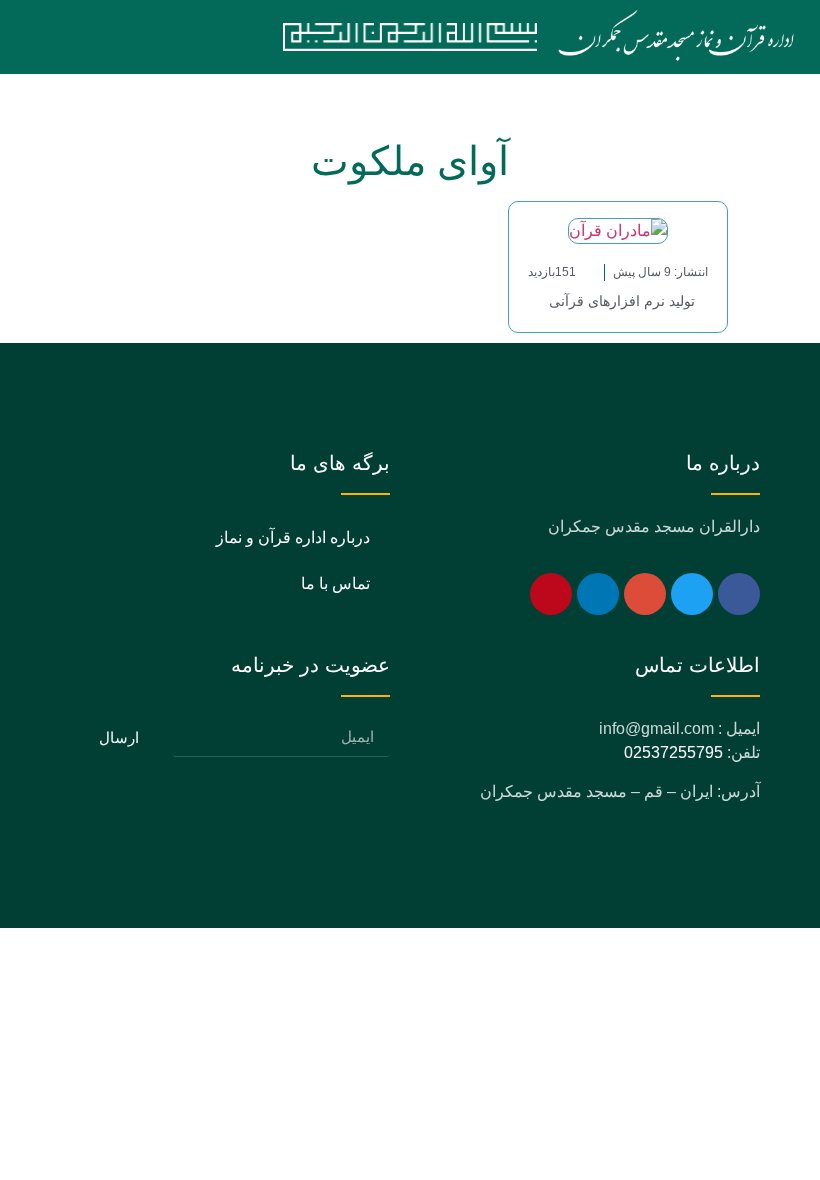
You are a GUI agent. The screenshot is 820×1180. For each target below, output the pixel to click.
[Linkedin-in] (598, 594)
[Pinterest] (551, 594)
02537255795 (673, 752)
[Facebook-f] (739, 594)
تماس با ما (335, 583)
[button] (137, 37)
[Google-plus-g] (645, 594)
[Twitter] (692, 594)
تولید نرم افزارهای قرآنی (618, 301)
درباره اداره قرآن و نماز (293, 537)
